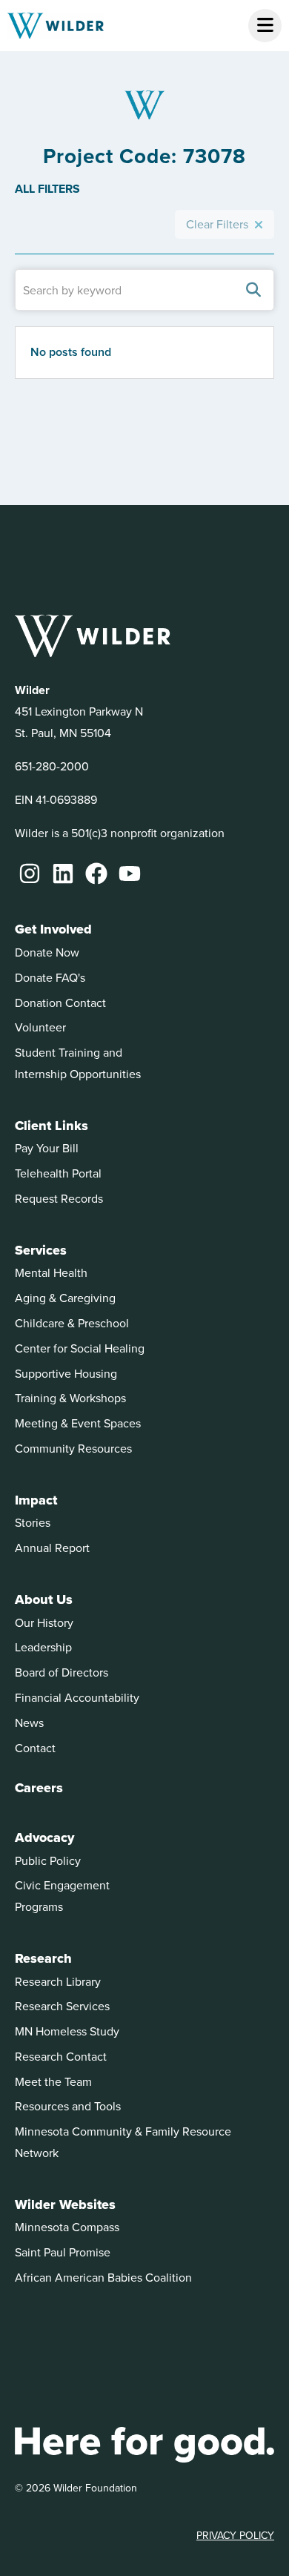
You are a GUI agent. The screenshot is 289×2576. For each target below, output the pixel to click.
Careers (39, 1788)
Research (43, 1958)
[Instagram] (30, 873)
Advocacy (44, 1837)
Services (41, 1250)
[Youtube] (130, 873)
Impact (36, 1500)
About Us (44, 1599)
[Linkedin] (63, 873)
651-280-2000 (52, 766)
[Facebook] (96, 873)
